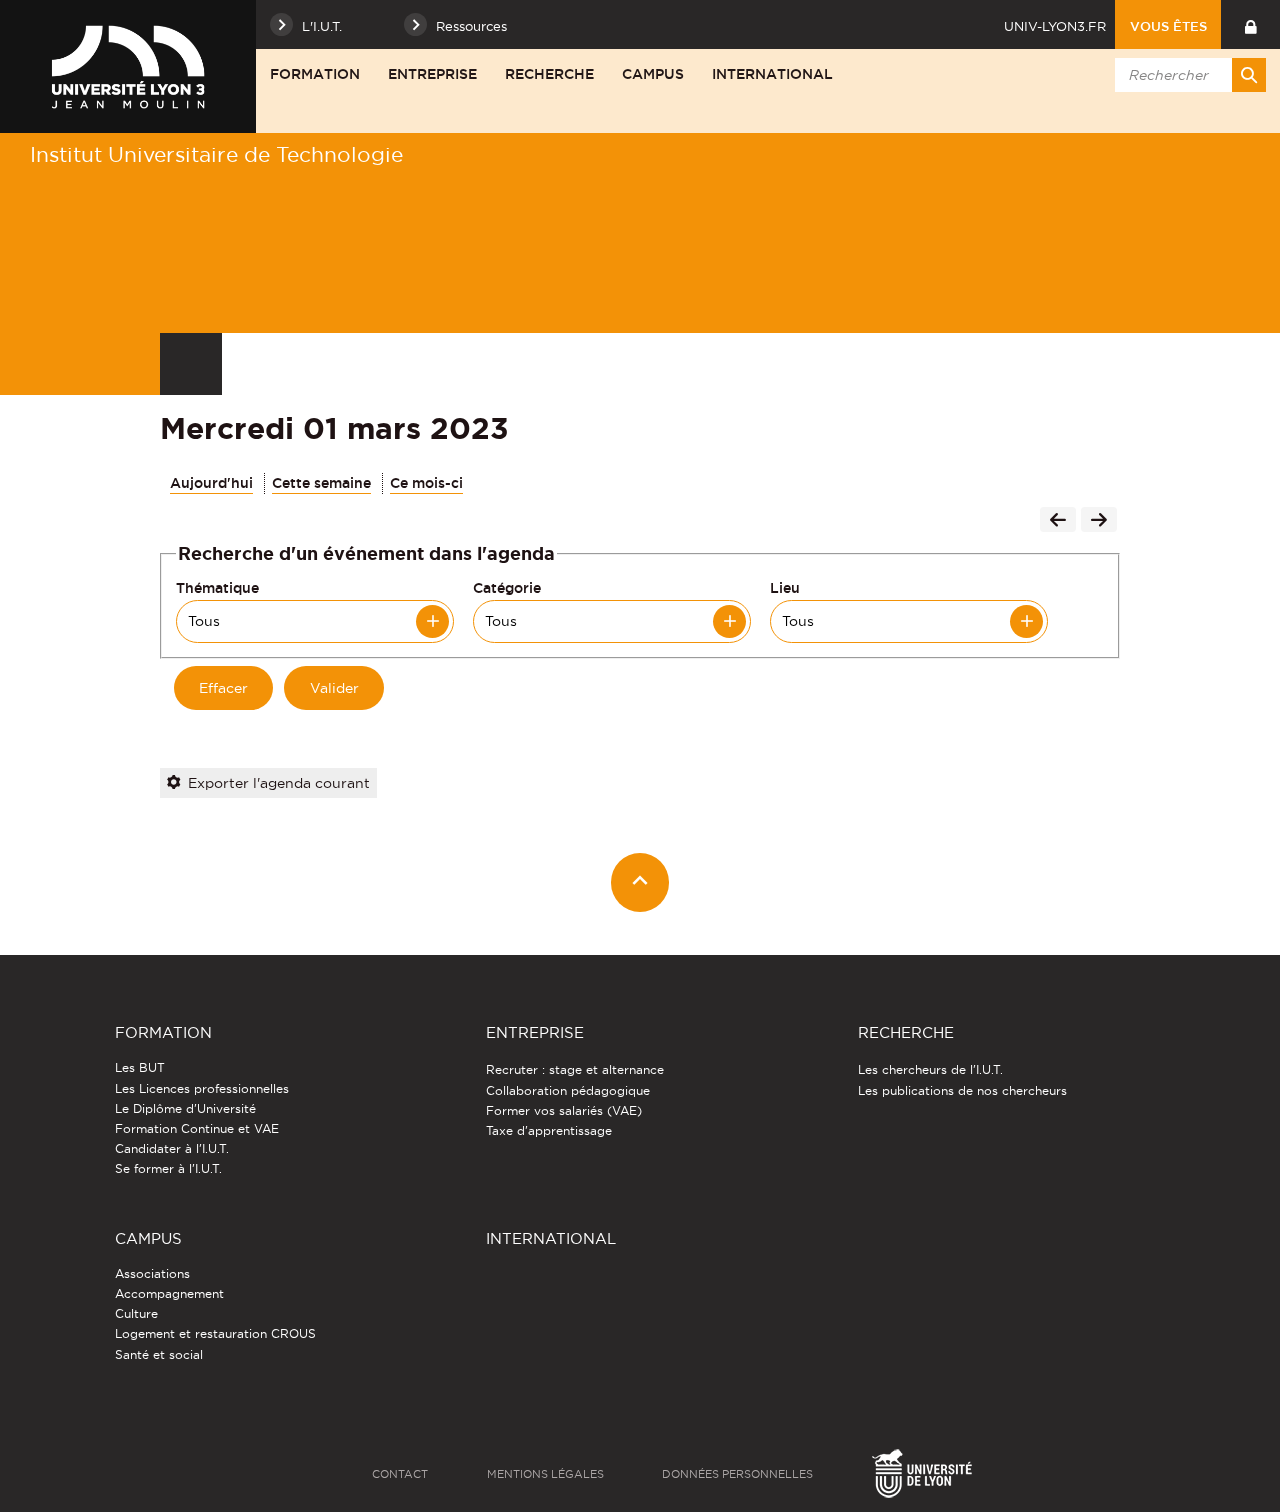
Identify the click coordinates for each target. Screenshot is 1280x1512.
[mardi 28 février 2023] (1058, 522)
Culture (136, 1313)
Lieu (785, 588)
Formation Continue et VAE (197, 1128)
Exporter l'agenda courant (279, 783)
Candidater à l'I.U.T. (172, 1148)
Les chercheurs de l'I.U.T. (930, 1069)
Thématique (217, 588)
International (772, 74)
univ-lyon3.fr (1055, 26)
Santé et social (159, 1354)
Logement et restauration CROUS (215, 1333)
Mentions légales (545, 1474)
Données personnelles (737, 1474)
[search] (1187, 75)
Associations (152, 1273)
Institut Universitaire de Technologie (216, 154)
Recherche (549, 74)
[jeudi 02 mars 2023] (1099, 522)
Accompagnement (169, 1293)
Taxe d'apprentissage (549, 1130)
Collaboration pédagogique (568, 1090)
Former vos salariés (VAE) (564, 1110)
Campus (653, 74)
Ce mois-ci (426, 483)
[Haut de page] (640, 882)
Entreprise (432, 74)
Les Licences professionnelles (202, 1088)
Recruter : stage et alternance (575, 1069)
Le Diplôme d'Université (185, 1108)
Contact (400, 1474)
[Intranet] (1250, 24)
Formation (315, 74)
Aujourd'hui (211, 483)
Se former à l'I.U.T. (168, 1168)
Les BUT (140, 1067)
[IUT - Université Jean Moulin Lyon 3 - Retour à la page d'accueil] (128, 66)
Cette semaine (321, 483)
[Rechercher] (1249, 75)
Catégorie (507, 588)
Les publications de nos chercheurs (962, 1090)
